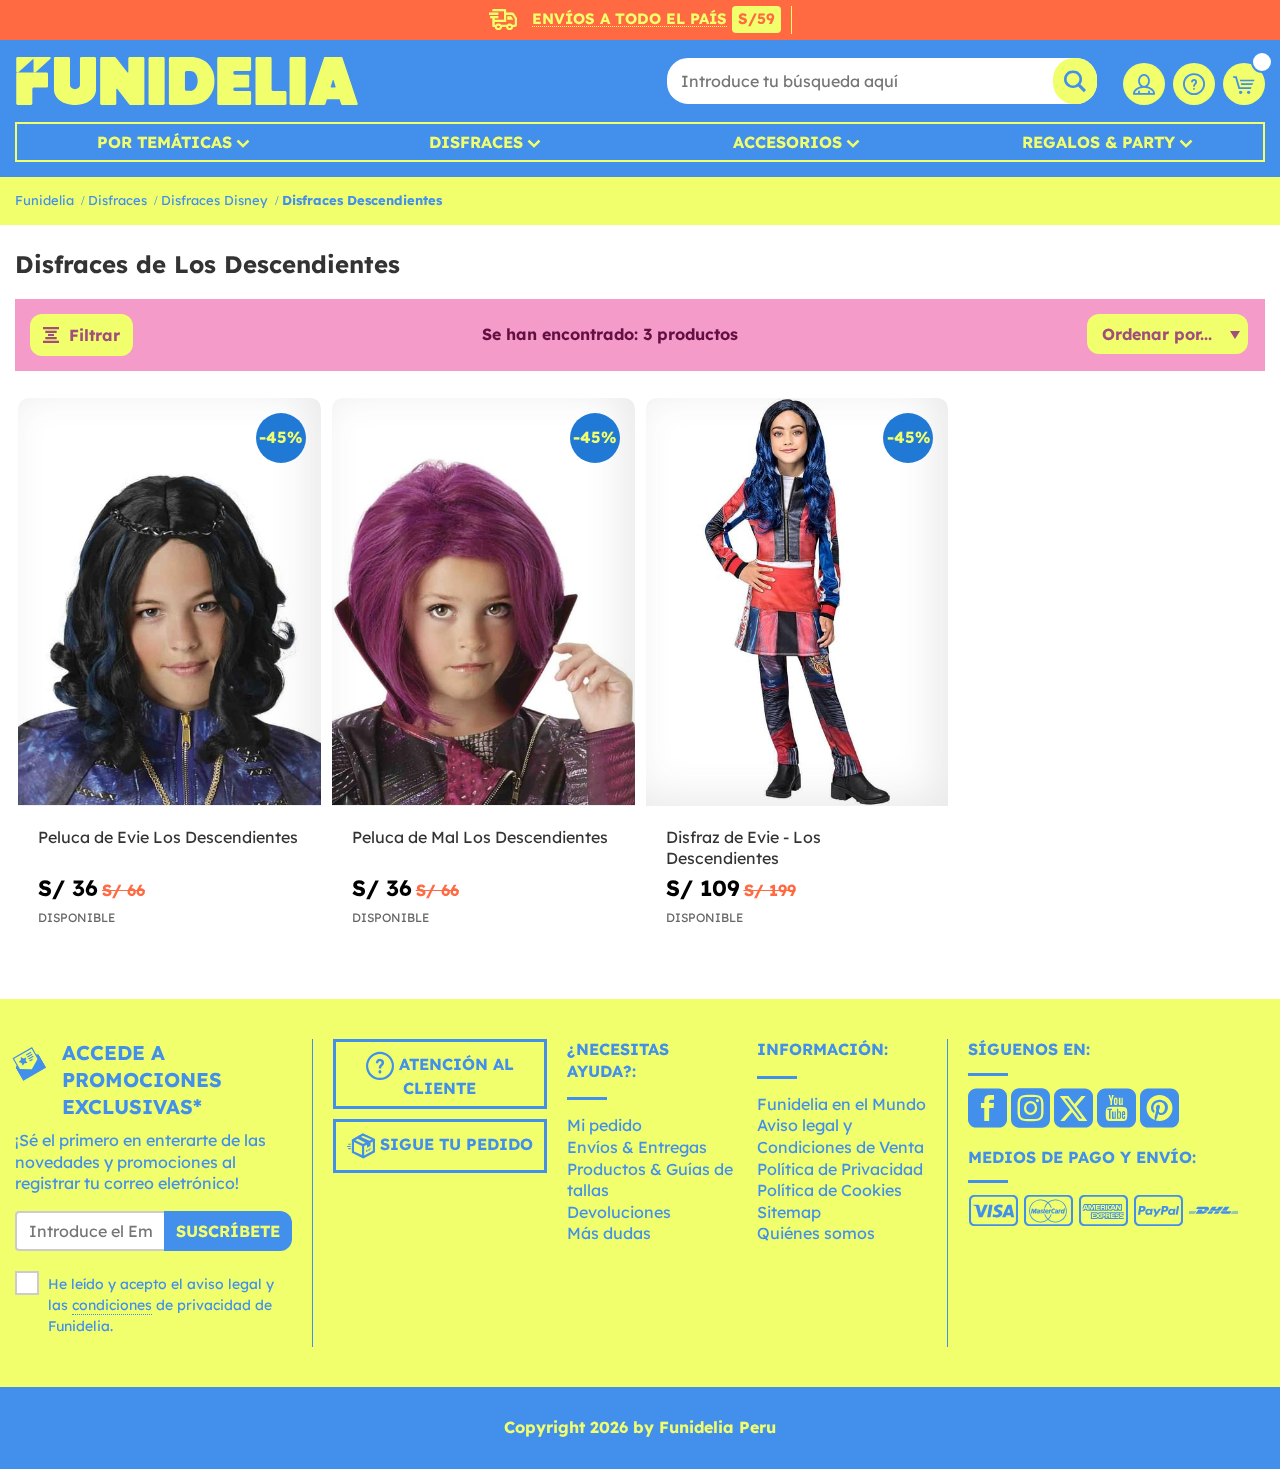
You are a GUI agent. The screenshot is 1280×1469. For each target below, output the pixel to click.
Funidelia (44, 200)
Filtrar (94, 335)
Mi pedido (604, 1125)
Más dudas (609, 1233)
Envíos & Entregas (637, 1147)
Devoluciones (619, 1212)
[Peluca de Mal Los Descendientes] (483, 602)
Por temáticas (164, 142)
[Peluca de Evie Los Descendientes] (169, 602)
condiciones (112, 1305)
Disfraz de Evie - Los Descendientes (743, 847)
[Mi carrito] (1244, 84)
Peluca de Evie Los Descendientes (168, 837)
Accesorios (787, 142)
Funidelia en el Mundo (841, 1104)
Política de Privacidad (840, 1169)
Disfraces (476, 142)
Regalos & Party (1098, 142)
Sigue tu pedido (454, 1144)
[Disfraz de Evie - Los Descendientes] (797, 602)
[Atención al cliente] (1194, 84)
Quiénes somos (816, 1233)
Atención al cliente (454, 1076)
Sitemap (789, 1212)
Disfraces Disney (214, 200)
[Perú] (987, 1110)
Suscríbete (228, 1231)
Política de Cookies (829, 1190)
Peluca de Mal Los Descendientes (480, 837)
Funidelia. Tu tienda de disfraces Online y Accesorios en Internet (186, 81)
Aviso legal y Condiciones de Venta (840, 1136)
